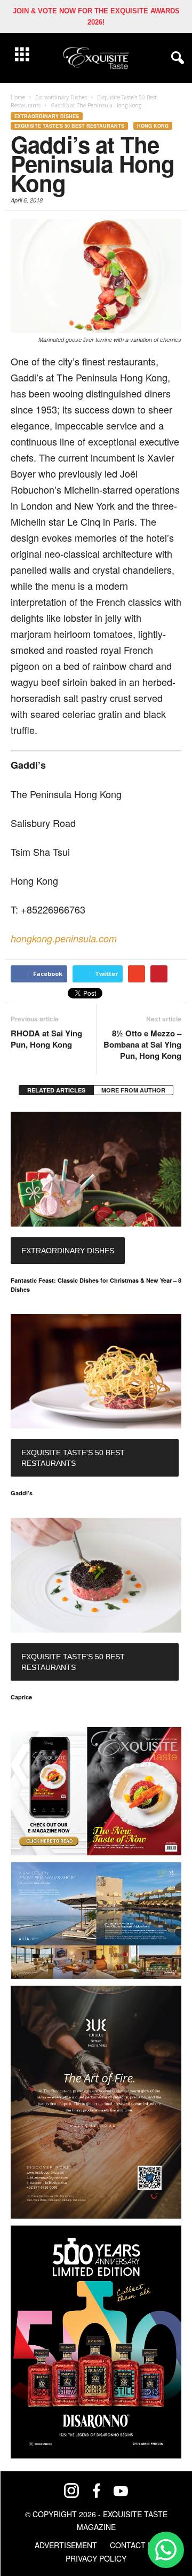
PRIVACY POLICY (96, 2558)
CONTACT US (134, 2545)
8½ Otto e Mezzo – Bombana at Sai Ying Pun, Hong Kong (142, 1045)
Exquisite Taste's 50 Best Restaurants (69, 126)
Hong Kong (153, 126)
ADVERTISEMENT (66, 2545)
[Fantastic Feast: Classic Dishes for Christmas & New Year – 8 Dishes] (96, 1169)
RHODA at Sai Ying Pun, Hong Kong (46, 1039)
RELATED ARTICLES (56, 1090)
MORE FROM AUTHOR (133, 1090)
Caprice (21, 1697)
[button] (175, 58)
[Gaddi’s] (96, 1372)
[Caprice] (96, 1575)
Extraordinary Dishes (47, 116)
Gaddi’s (22, 1493)
